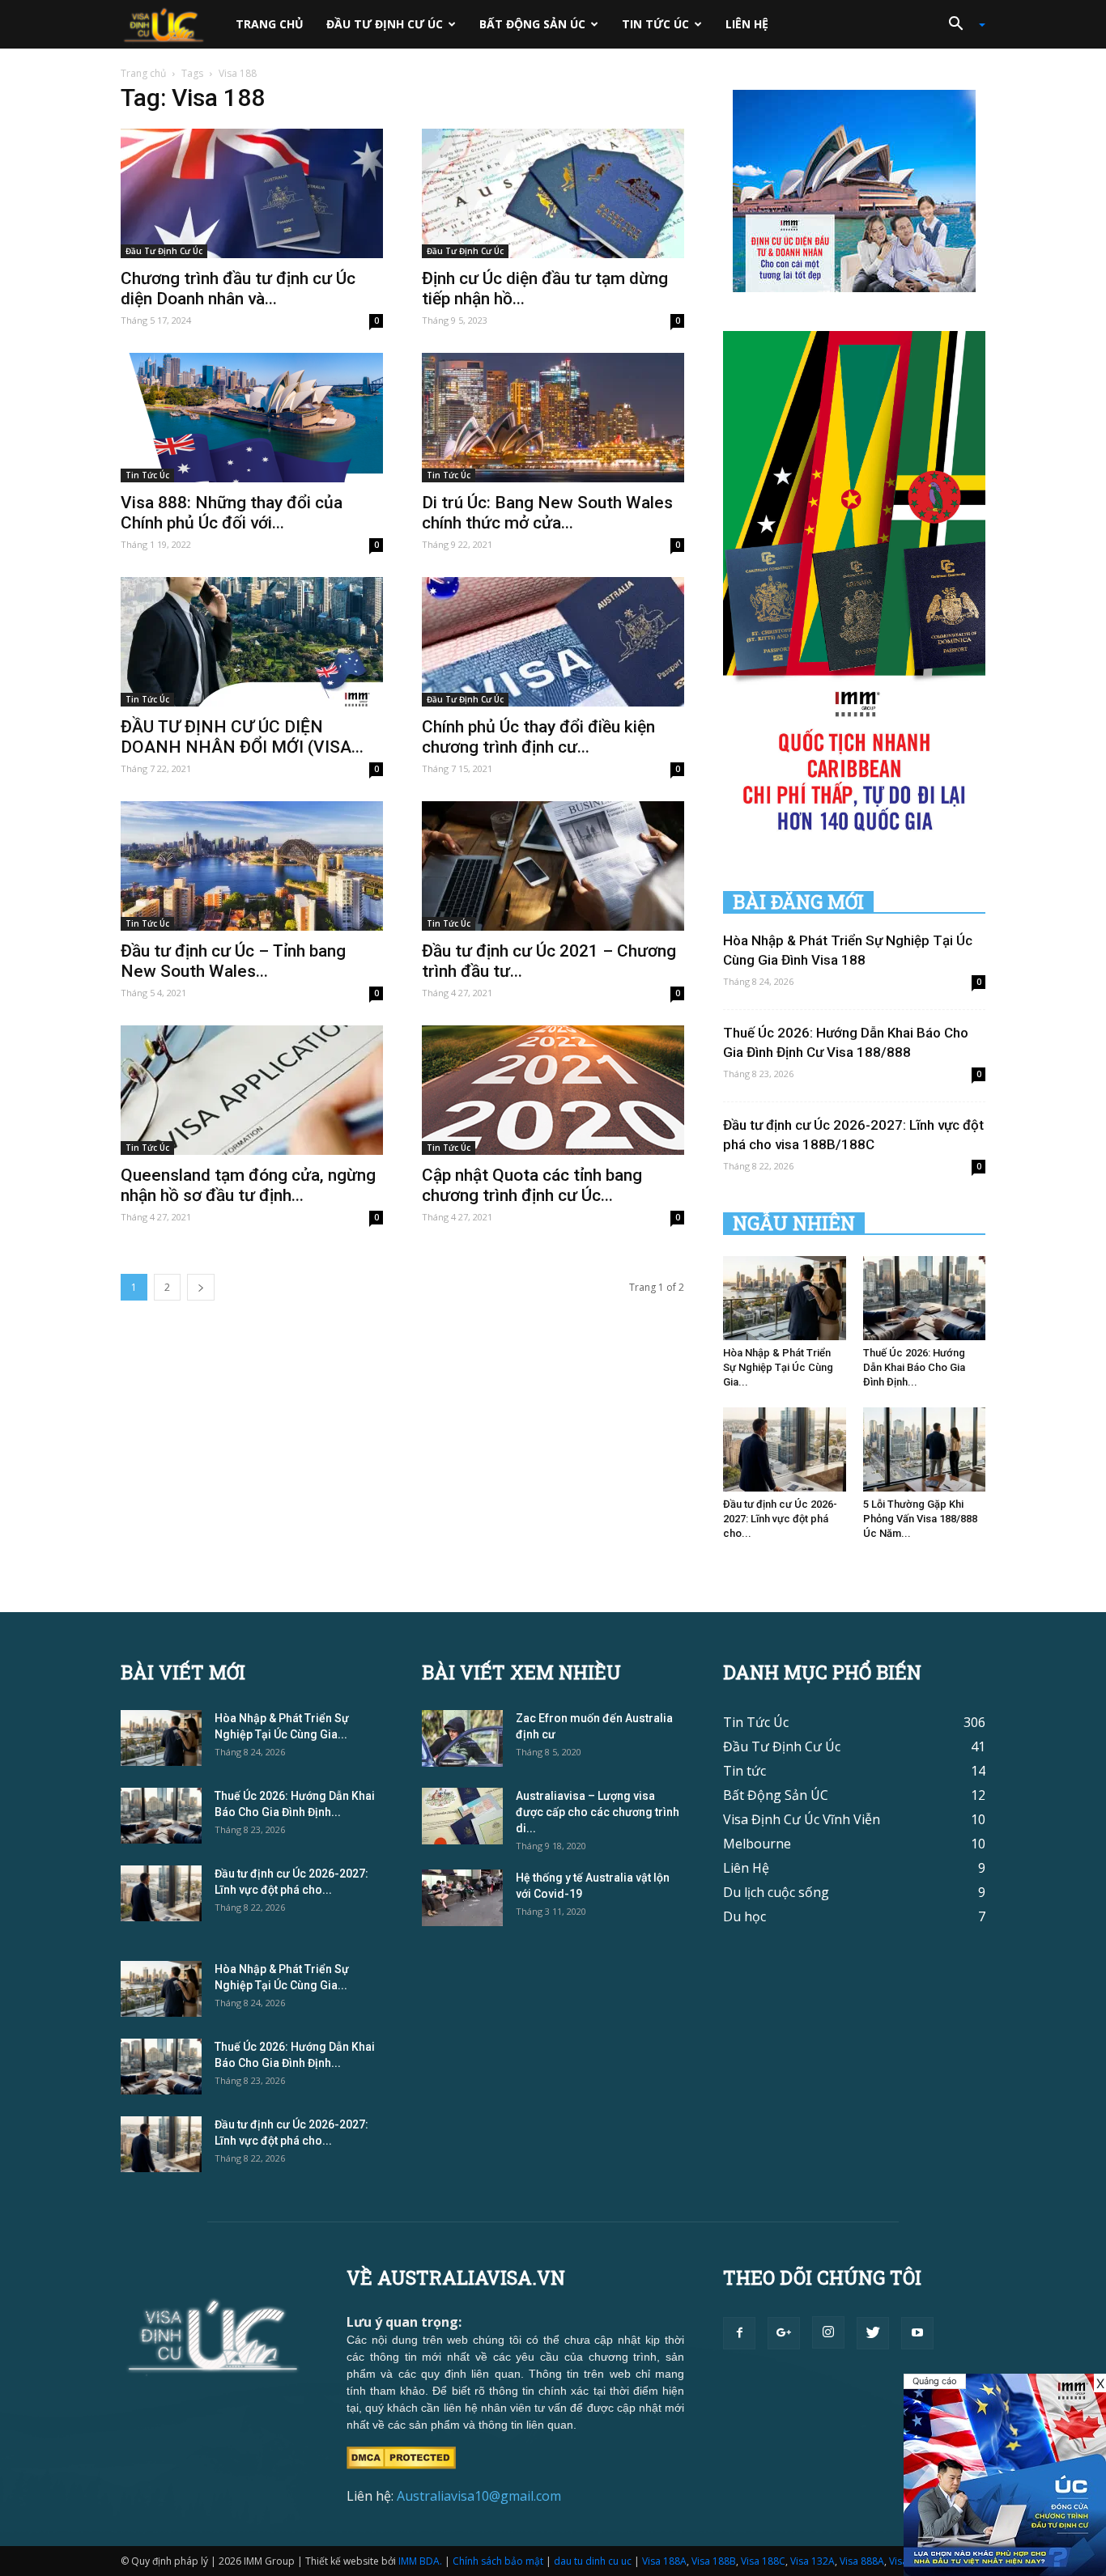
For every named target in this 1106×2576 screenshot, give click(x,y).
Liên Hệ (747, 24)
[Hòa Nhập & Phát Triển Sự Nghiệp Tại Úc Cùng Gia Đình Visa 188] (785, 1298)
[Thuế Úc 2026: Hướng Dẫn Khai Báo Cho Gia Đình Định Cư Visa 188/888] (925, 1298)
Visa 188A (664, 2561)
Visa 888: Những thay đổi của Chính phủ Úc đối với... (232, 513)
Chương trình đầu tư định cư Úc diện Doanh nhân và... (238, 289)
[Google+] (784, 2333)
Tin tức (744, 1771)
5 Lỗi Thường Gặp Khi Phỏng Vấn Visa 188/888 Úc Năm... (920, 1519)
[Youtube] (917, 2333)
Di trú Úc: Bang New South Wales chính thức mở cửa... (547, 513)
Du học (744, 1916)
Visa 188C (763, 2561)
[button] (961, 24)
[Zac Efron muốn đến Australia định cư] (462, 1738)
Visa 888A (862, 2561)
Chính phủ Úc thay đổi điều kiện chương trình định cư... (538, 737)
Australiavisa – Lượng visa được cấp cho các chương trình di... (598, 1812)
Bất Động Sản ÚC (532, 24)
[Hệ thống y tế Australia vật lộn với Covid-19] (462, 1898)
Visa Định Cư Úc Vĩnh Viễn (802, 1819)
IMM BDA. (420, 2561)
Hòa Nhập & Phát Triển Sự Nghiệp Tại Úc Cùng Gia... (778, 1367)
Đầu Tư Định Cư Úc (385, 24)
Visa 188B (714, 2561)
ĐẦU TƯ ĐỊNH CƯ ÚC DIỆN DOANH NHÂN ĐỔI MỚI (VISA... (242, 737)
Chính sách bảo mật (498, 2561)
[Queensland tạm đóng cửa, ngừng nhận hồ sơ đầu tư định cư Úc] (252, 1090)
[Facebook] (739, 2333)
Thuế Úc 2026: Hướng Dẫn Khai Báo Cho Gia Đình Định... (914, 1367)
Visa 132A (812, 2561)
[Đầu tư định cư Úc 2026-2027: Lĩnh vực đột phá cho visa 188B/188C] (785, 1449)
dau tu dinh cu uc (593, 2561)
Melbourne (757, 1844)
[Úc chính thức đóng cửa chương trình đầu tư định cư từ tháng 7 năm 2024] (1005, 2475)
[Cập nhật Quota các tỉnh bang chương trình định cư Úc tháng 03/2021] (553, 1090)
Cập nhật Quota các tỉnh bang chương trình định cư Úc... (532, 1185)
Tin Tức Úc (655, 24)
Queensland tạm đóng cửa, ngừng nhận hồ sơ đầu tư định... (248, 1185)
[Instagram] (828, 2332)
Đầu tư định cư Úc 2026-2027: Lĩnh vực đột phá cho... (780, 1519)
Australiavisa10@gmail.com (479, 2496)
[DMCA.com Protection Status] (401, 2456)
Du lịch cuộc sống (776, 1892)
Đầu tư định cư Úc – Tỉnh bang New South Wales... (233, 961)
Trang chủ (270, 24)
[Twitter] (873, 2333)
